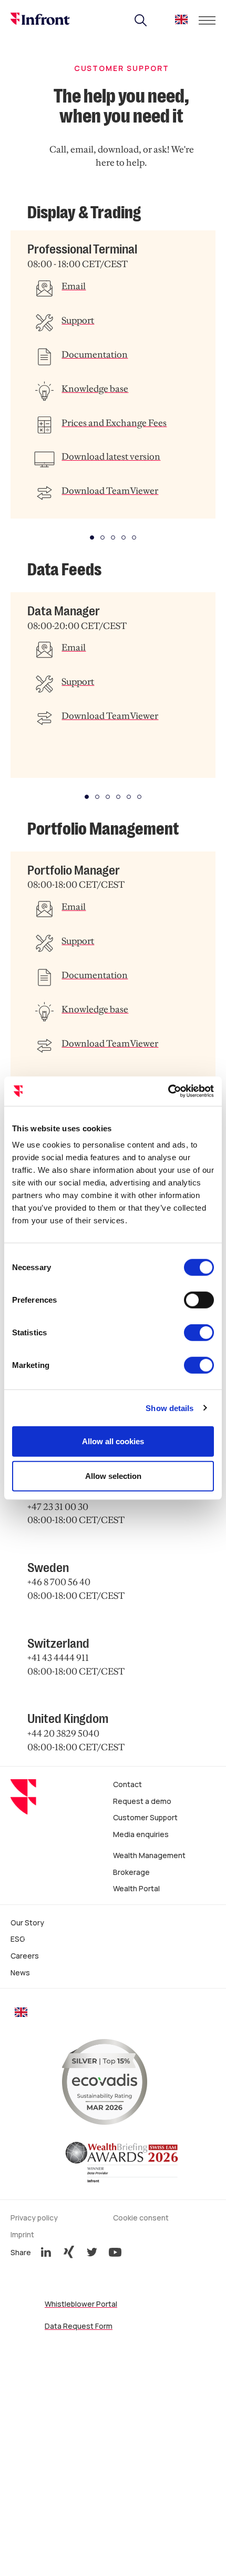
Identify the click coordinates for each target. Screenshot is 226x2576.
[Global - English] (181, 22)
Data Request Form (79, 2326)
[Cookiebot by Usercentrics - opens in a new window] (168, 1091)
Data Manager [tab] (87, 797)
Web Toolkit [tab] (113, 537)
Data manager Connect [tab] (118, 797)
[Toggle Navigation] (207, 21)
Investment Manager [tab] (102, 537)
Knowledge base (95, 389)
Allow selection (113, 1475)
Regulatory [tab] (97, 797)
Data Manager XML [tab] (129, 797)
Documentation (95, 354)
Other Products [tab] (134, 537)
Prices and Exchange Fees (114, 423)
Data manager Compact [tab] (108, 797)
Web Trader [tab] (124, 537)
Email (74, 286)
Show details (169, 1408)
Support (78, 320)
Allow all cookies (113, 1441)
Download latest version (111, 457)
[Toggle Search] (141, 21)
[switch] (199, 1300)
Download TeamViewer (110, 491)
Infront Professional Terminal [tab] (92, 537)
